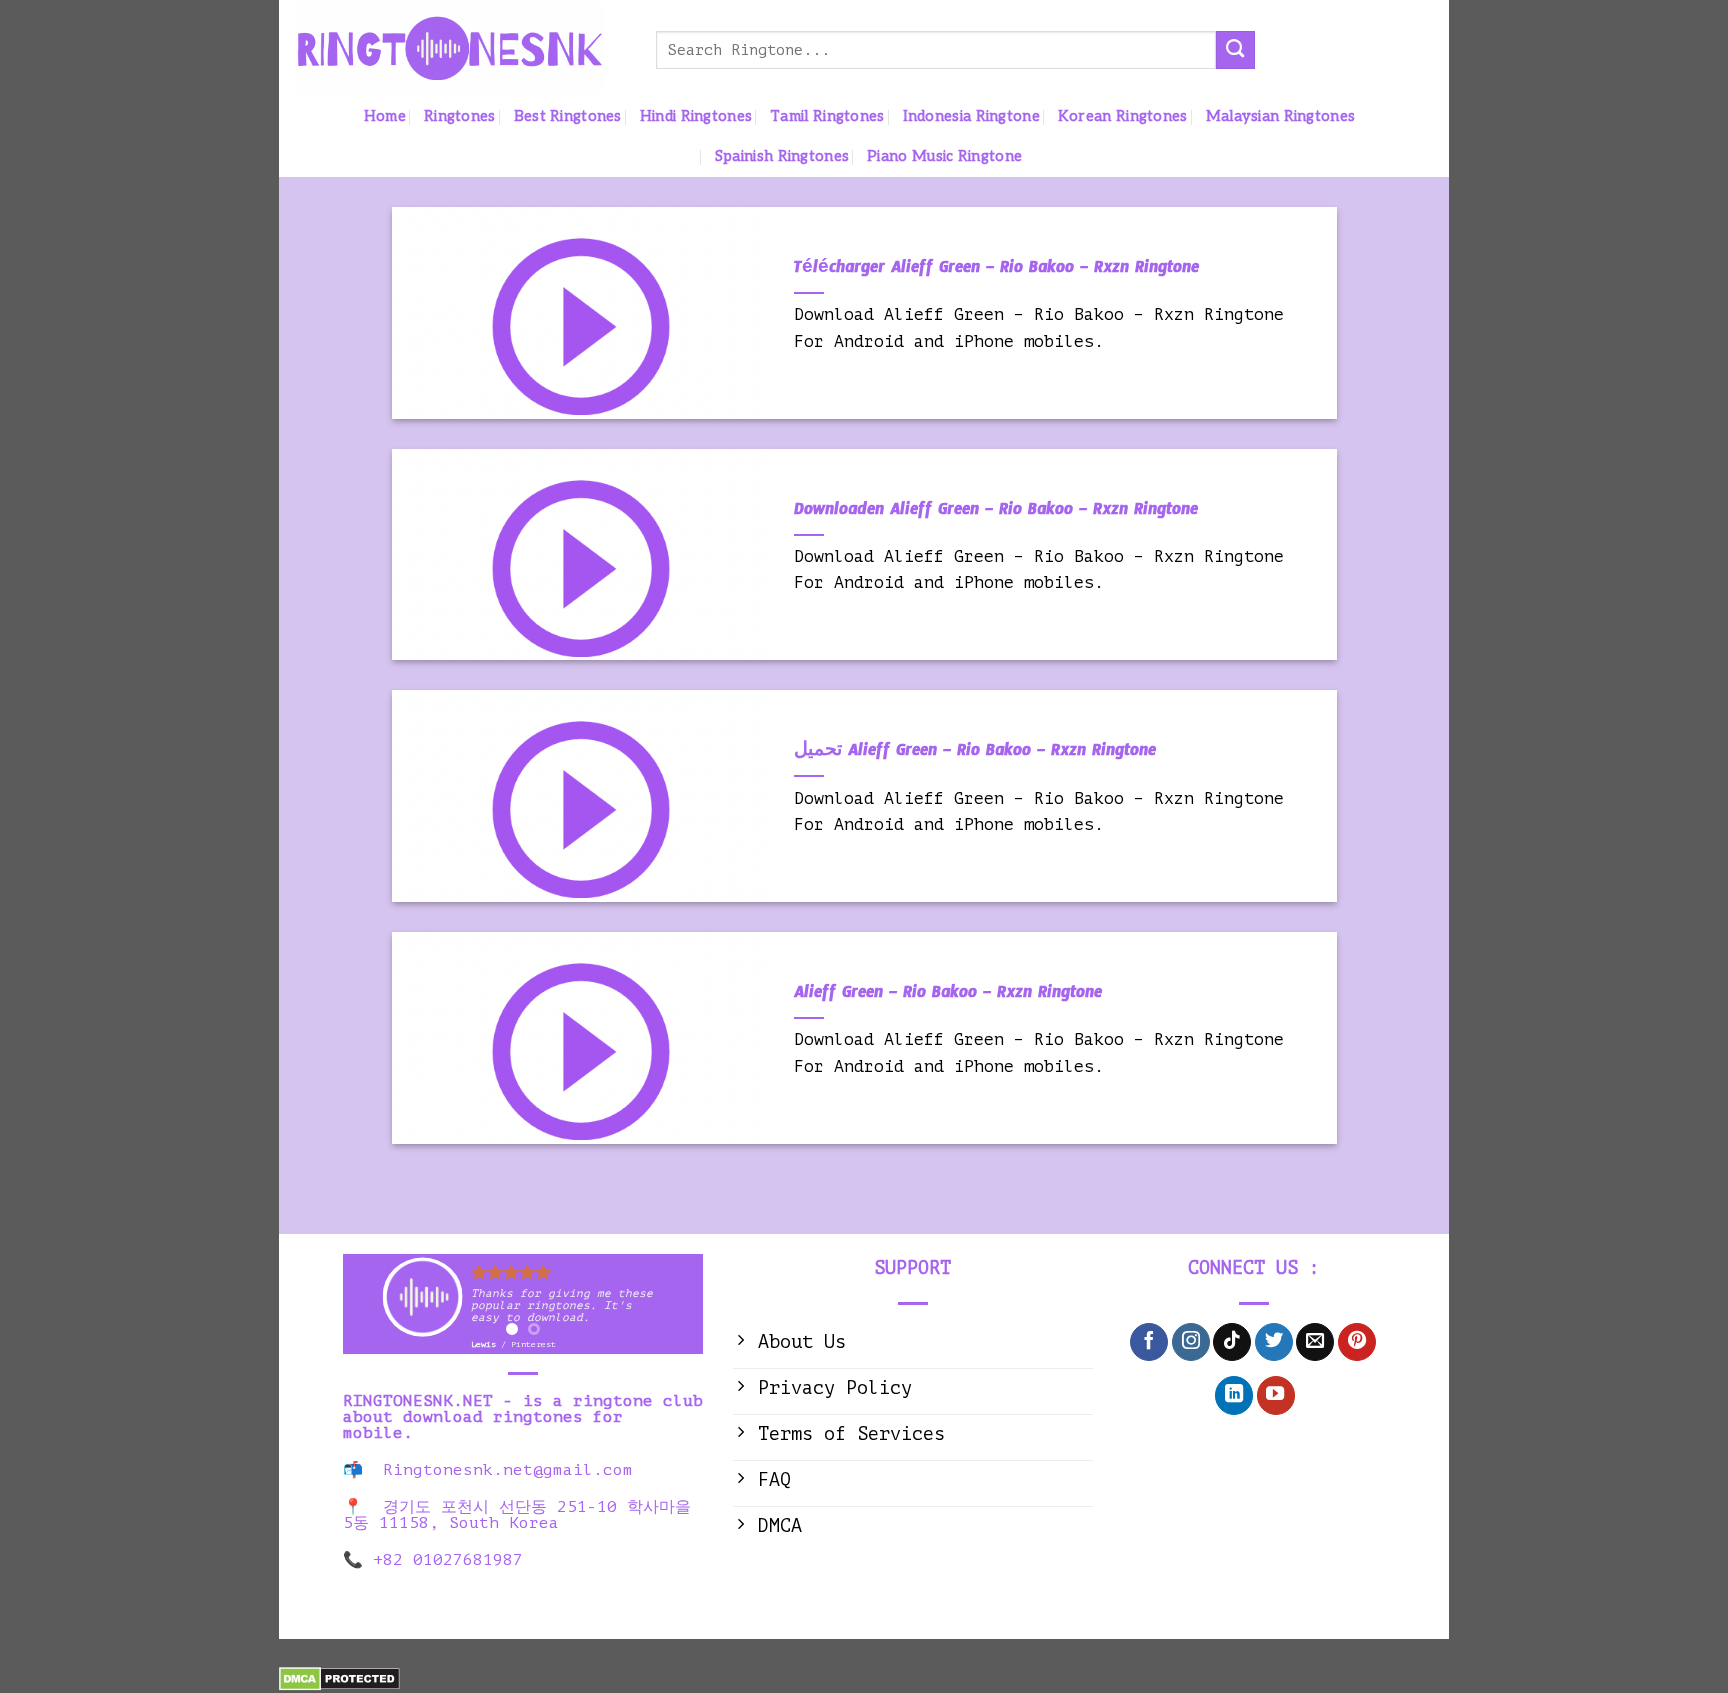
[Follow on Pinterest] (1357, 1342)
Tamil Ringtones (827, 116)
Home (385, 116)
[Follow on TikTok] (1232, 1342)
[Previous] (375, 1316)
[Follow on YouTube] (1276, 1395)
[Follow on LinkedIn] (1234, 1395)
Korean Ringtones (1123, 116)
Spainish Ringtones (782, 156)
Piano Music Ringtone (944, 156)
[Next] (670, 1316)
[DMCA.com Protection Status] (339, 1678)
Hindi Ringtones (696, 116)
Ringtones (460, 116)
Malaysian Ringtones (1281, 116)
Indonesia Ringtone (971, 116)
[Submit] (1235, 50)
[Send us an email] (1315, 1342)
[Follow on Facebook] (1149, 1342)
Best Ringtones (568, 116)
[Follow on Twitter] (1274, 1342)
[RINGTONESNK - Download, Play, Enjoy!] (460, 48)
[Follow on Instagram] (1191, 1342)
